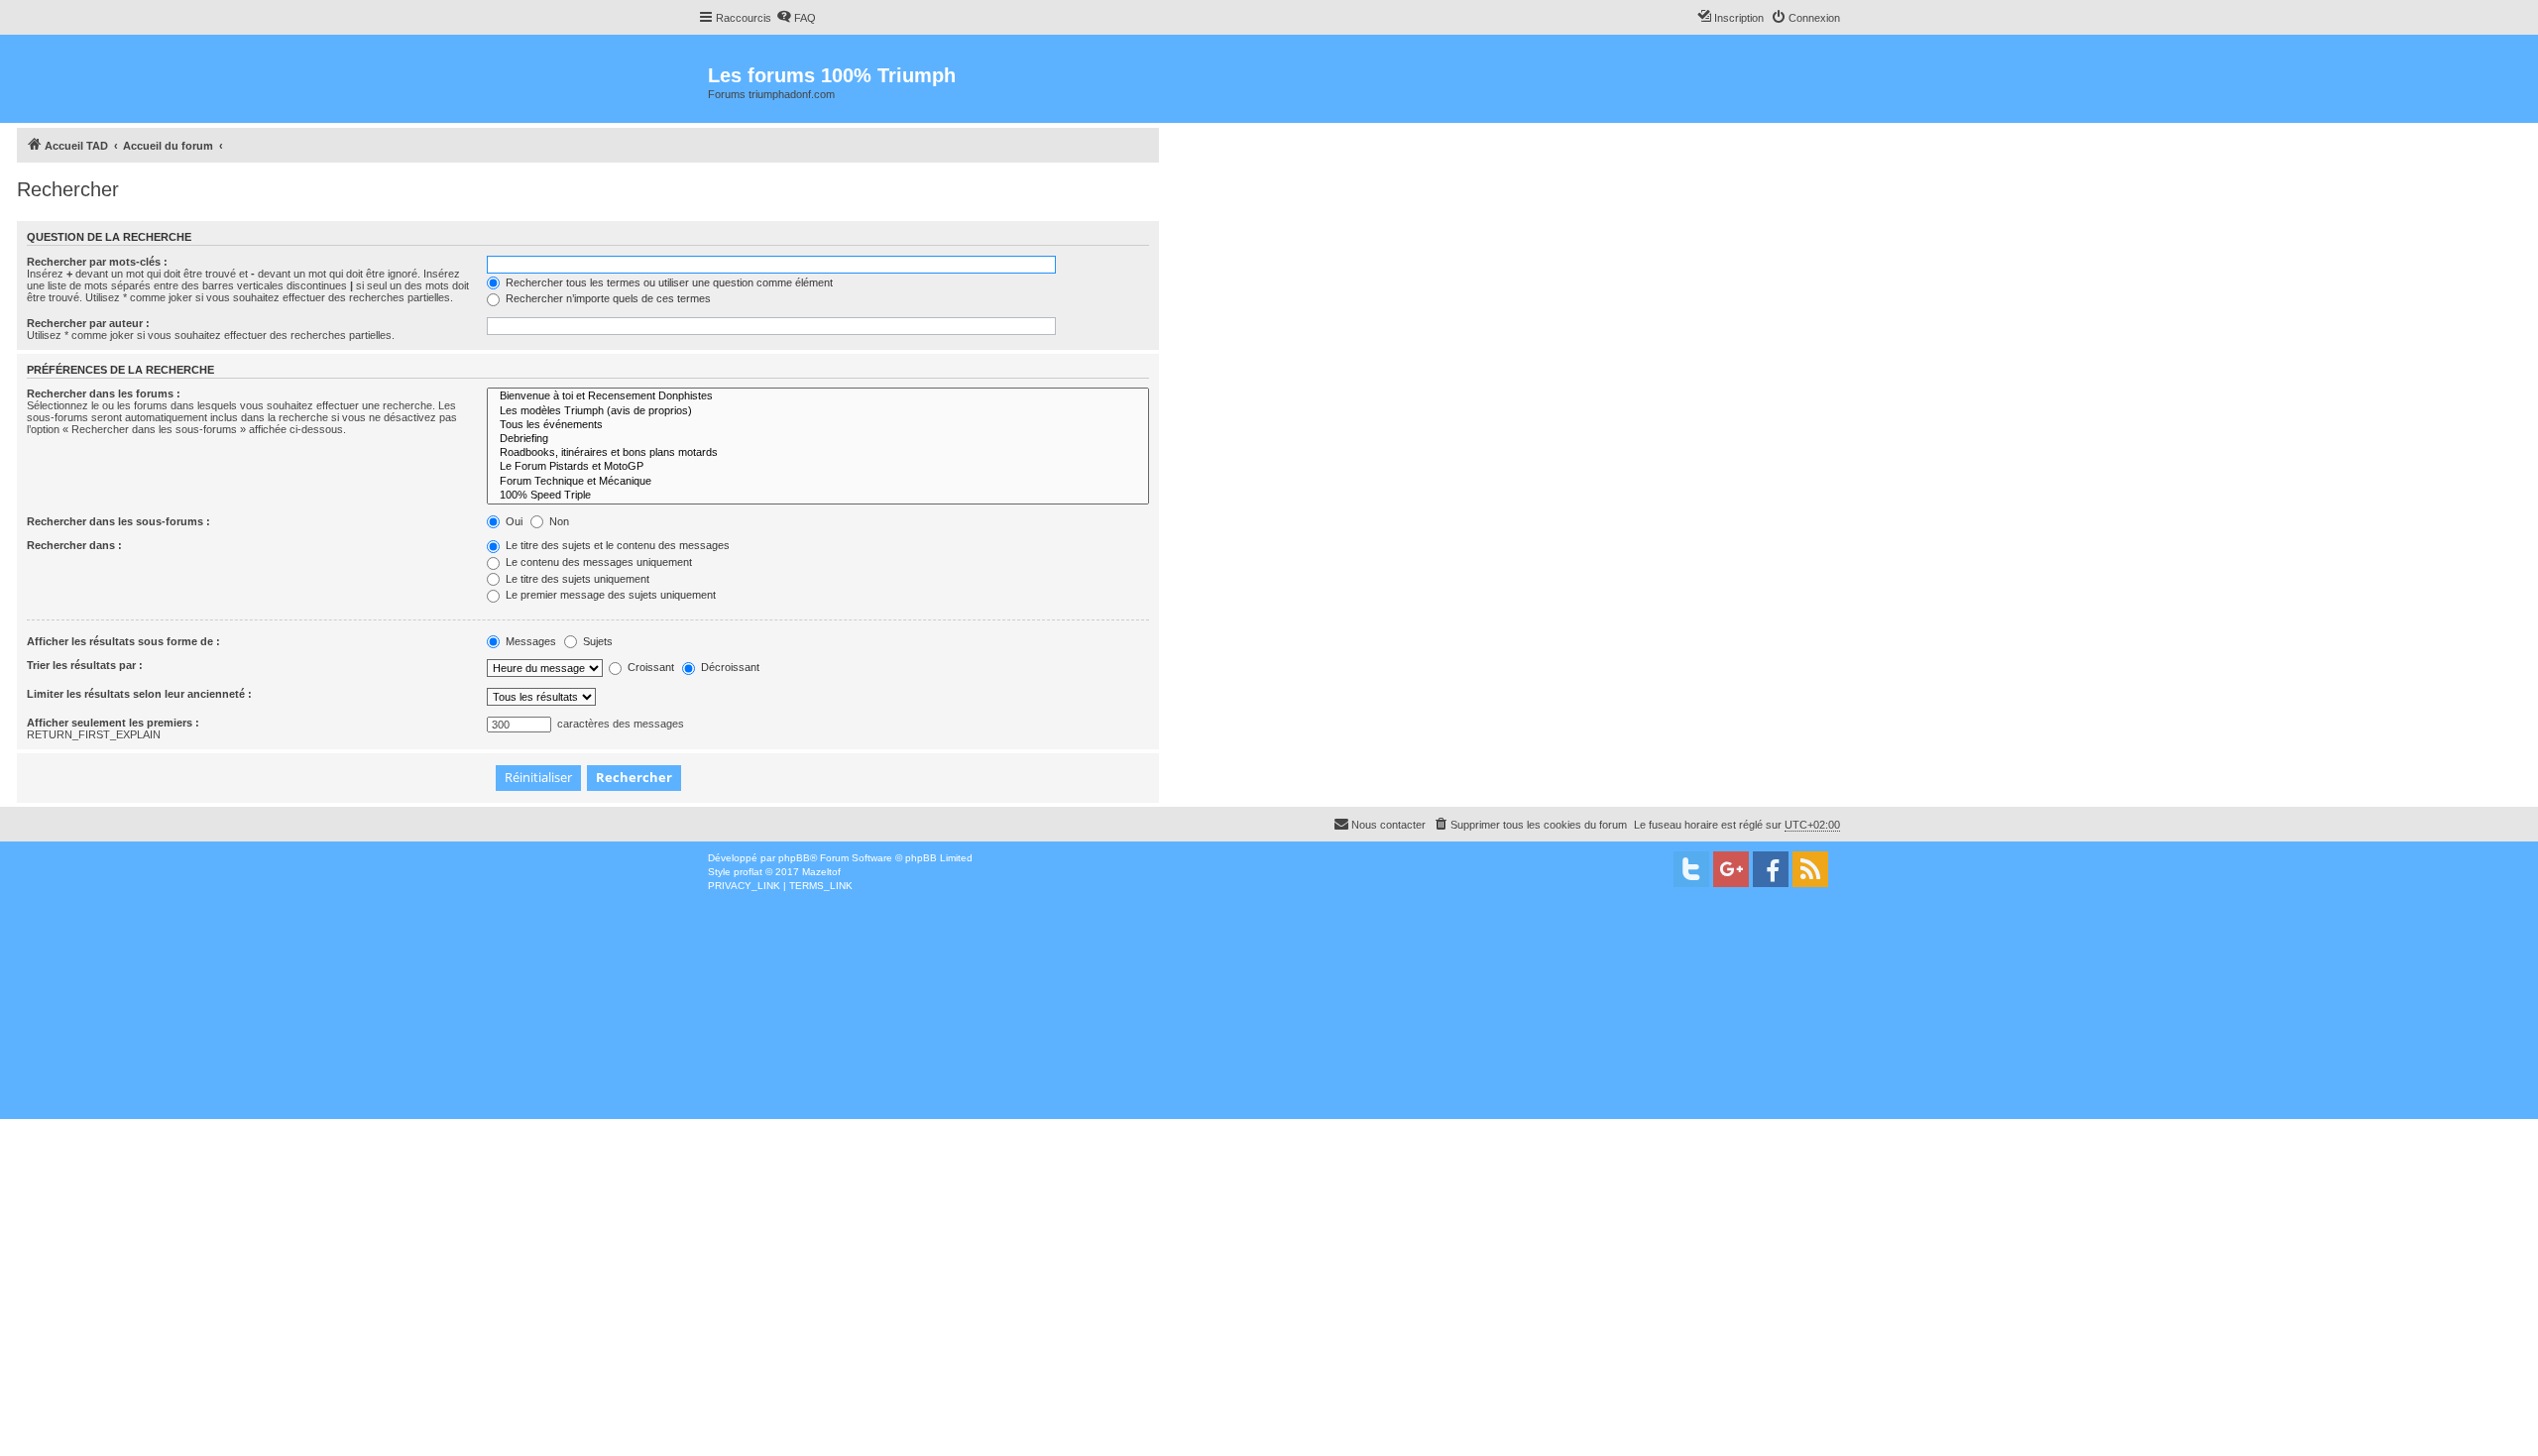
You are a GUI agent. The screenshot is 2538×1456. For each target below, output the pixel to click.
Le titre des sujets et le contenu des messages (616, 545)
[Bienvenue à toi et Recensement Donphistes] (818, 396)
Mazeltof (821, 872)
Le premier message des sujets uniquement (609, 595)
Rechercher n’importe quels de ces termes (607, 298)
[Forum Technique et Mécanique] (818, 482)
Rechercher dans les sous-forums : (118, 521)
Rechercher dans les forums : (104, 393)
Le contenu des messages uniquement (597, 562)
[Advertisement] (1577, 1038)
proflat (748, 872)
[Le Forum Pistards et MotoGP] (818, 467)
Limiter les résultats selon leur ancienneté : (139, 694)
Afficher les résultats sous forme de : (123, 641)
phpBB (794, 858)
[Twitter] (1691, 869)
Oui (513, 521)
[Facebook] (1771, 869)
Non (558, 521)
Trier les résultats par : (85, 665)
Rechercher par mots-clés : (97, 262)
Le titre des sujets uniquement (576, 579)
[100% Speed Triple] (818, 496)
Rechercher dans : (74, 545)
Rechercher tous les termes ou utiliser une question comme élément (668, 282)
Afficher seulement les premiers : (113, 723)
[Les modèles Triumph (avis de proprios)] (818, 411)
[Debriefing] (818, 439)
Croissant (649, 667)
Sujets (596, 641)
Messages (529, 641)
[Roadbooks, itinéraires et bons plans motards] (818, 453)
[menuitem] (796, 18)
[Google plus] (1731, 869)
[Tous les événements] (818, 425)
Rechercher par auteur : (88, 323)
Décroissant (729, 667)
